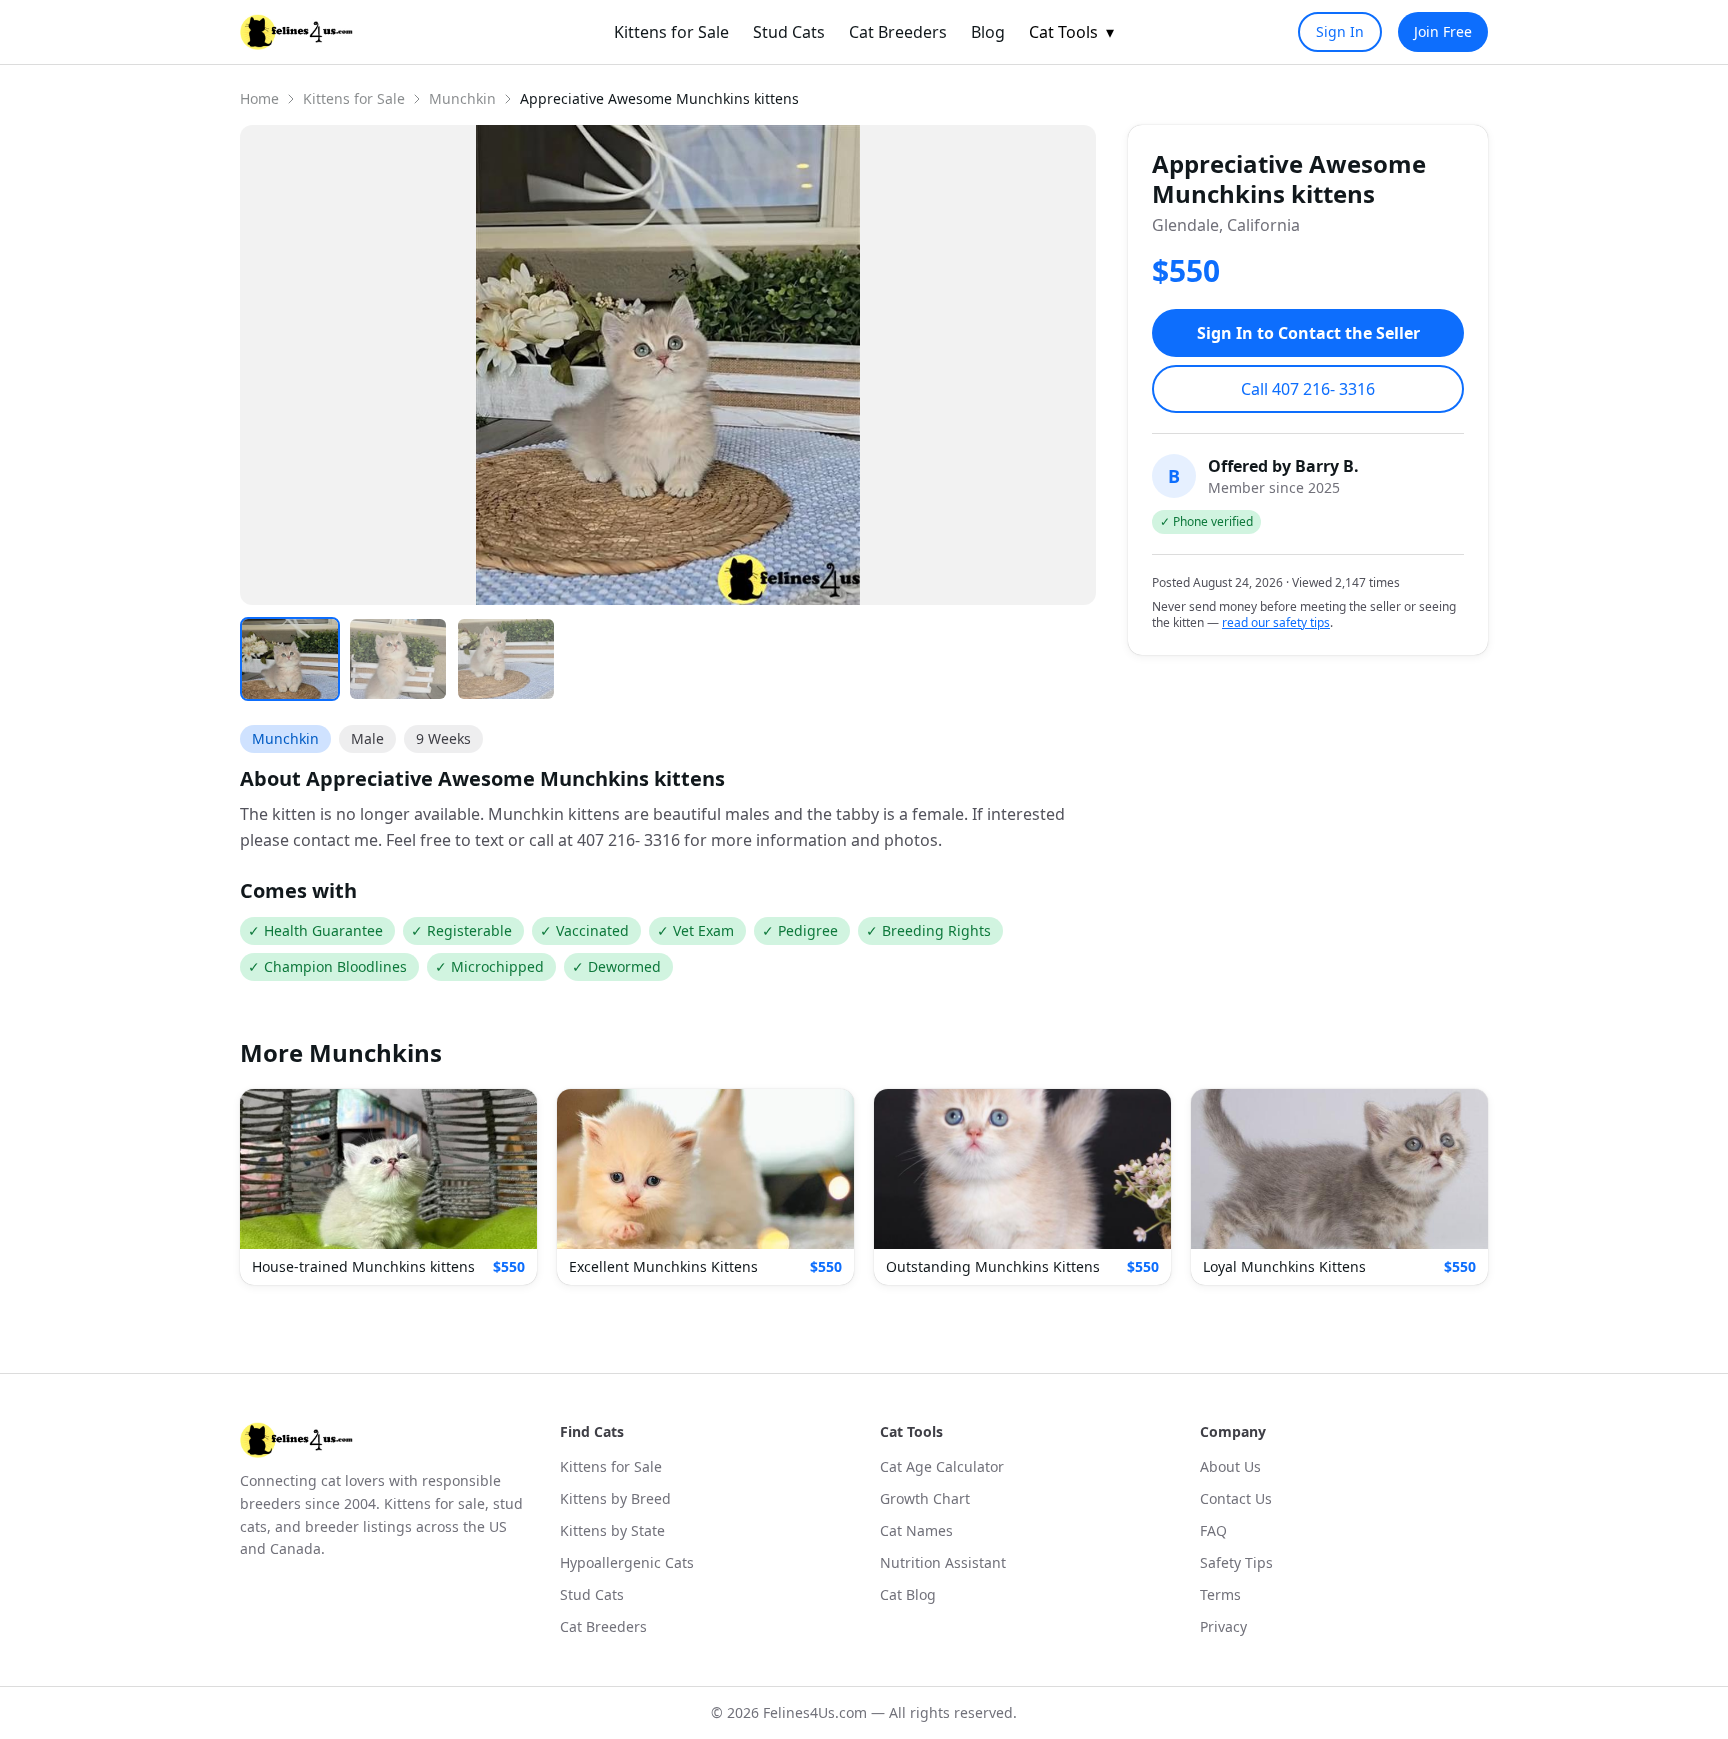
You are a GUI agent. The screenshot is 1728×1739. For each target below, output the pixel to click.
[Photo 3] (506, 659)
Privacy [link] (1223, 1626)
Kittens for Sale (354, 98)
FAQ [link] (1213, 1530)
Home (259, 98)
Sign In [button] (1340, 31)
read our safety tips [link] (1276, 623)
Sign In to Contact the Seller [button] (1308, 333)
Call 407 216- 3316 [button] (1308, 389)
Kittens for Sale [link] (671, 32)
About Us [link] (1230, 1466)
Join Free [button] (1443, 31)
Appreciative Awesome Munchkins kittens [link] (659, 98)
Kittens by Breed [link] (615, 1498)
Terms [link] (1220, 1594)
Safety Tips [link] (1236, 1562)
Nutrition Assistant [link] (943, 1562)
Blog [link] (988, 32)
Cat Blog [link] (908, 1594)
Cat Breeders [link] (898, 32)
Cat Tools (1071, 32)
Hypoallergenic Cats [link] (627, 1562)
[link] (296, 32)
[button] (388, 1187)
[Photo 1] (290, 659)
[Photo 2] (398, 659)
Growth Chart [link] (925, 1498)
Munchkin (462, 98)
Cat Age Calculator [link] (942, 1466)
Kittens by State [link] (612, 1530)
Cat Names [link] (916, 1530)
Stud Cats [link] (789, 32)
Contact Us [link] (1236, 1498)
